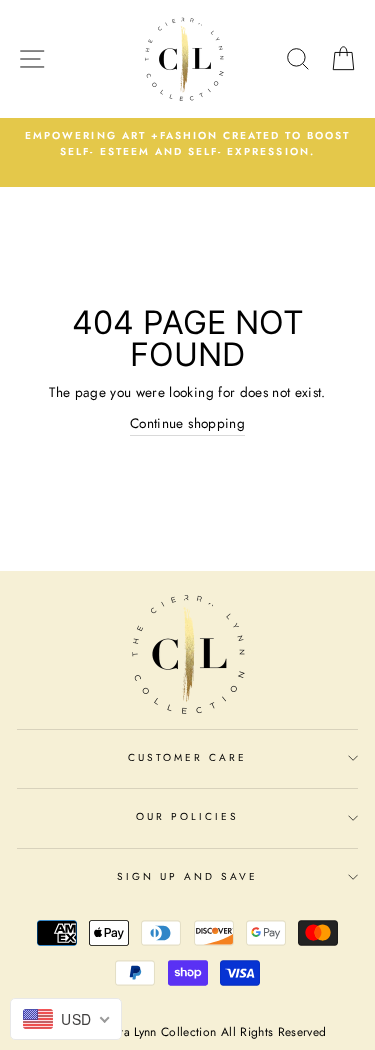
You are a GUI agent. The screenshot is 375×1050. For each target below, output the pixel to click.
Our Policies (188, 816)
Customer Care (188, 757)
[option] (187, 144)
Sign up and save (188, 876)
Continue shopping (187, 423)
